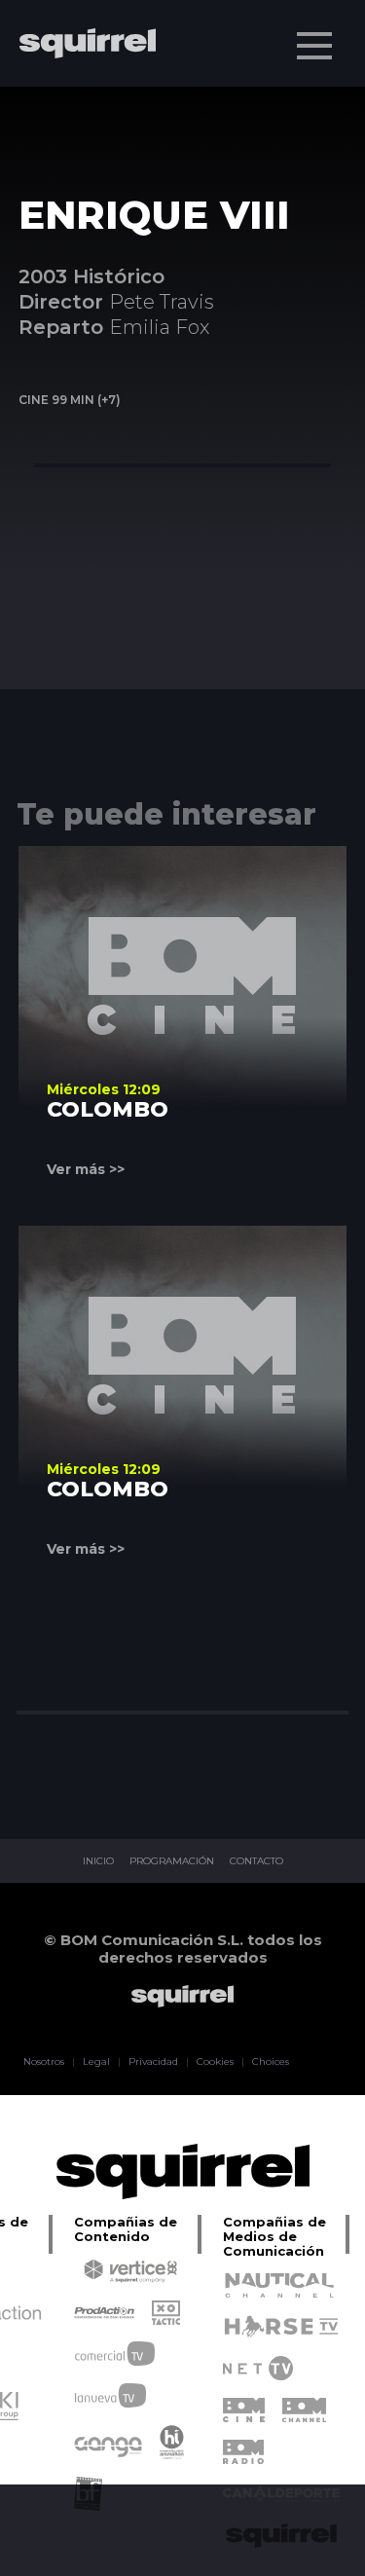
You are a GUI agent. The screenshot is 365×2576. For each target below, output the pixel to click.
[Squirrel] (78, 100)
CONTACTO (256, 1861)
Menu (314, 46)
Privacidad (153, 2062)
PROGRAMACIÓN (172, 1861)
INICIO (98, 1861)
